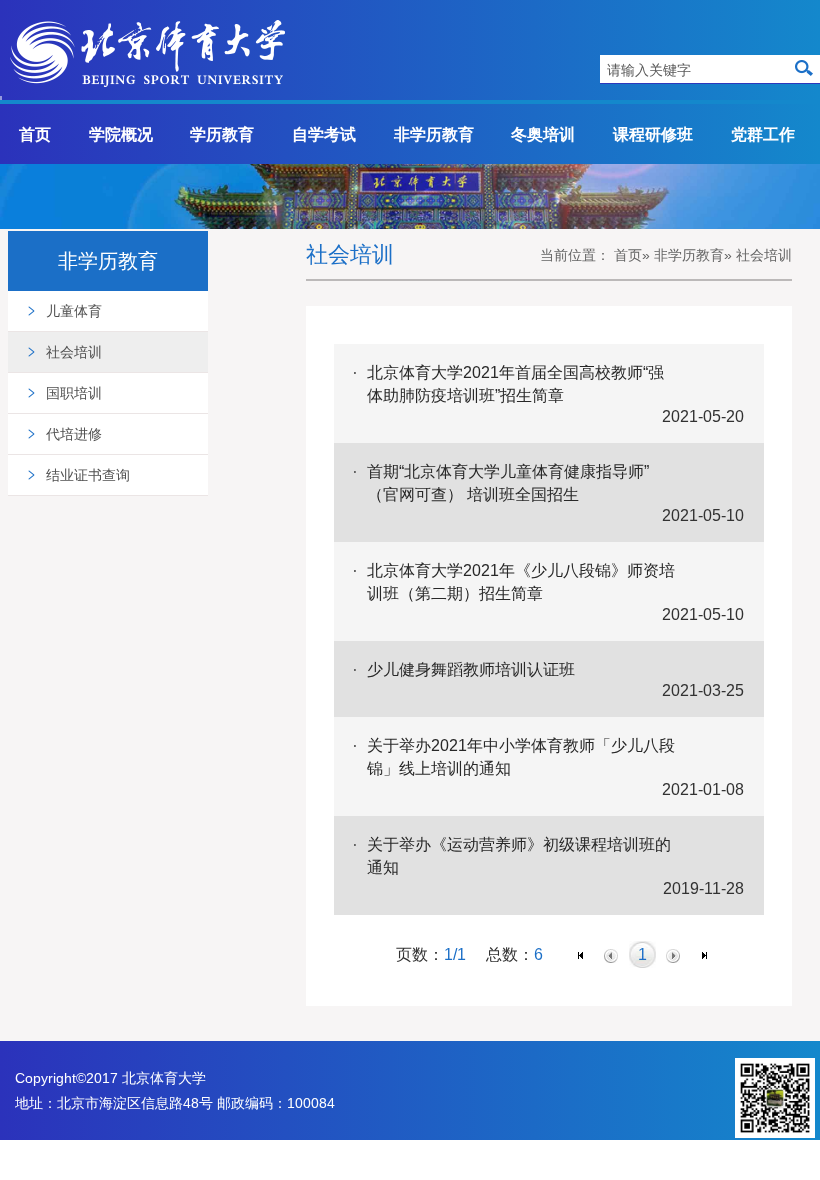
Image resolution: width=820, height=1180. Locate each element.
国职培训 (74, 393)
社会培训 (74, 352)
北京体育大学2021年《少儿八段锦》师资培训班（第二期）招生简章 (521, 581)
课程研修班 (653, 134)
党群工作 (763, 134)
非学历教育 (434, 134)
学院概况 (121, 134)
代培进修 (74, 434)
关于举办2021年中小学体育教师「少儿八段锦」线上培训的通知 (521, 756)
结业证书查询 (88, 475)
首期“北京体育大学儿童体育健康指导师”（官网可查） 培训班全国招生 (508, 482)
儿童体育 (74, 311)
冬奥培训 (543, 134)
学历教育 (222, 134)
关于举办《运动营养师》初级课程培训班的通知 (519, 855)
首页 (35, 134)
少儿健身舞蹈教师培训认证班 (471, 669)
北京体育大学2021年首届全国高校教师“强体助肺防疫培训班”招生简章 (515, 383)
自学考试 (324, 134)
